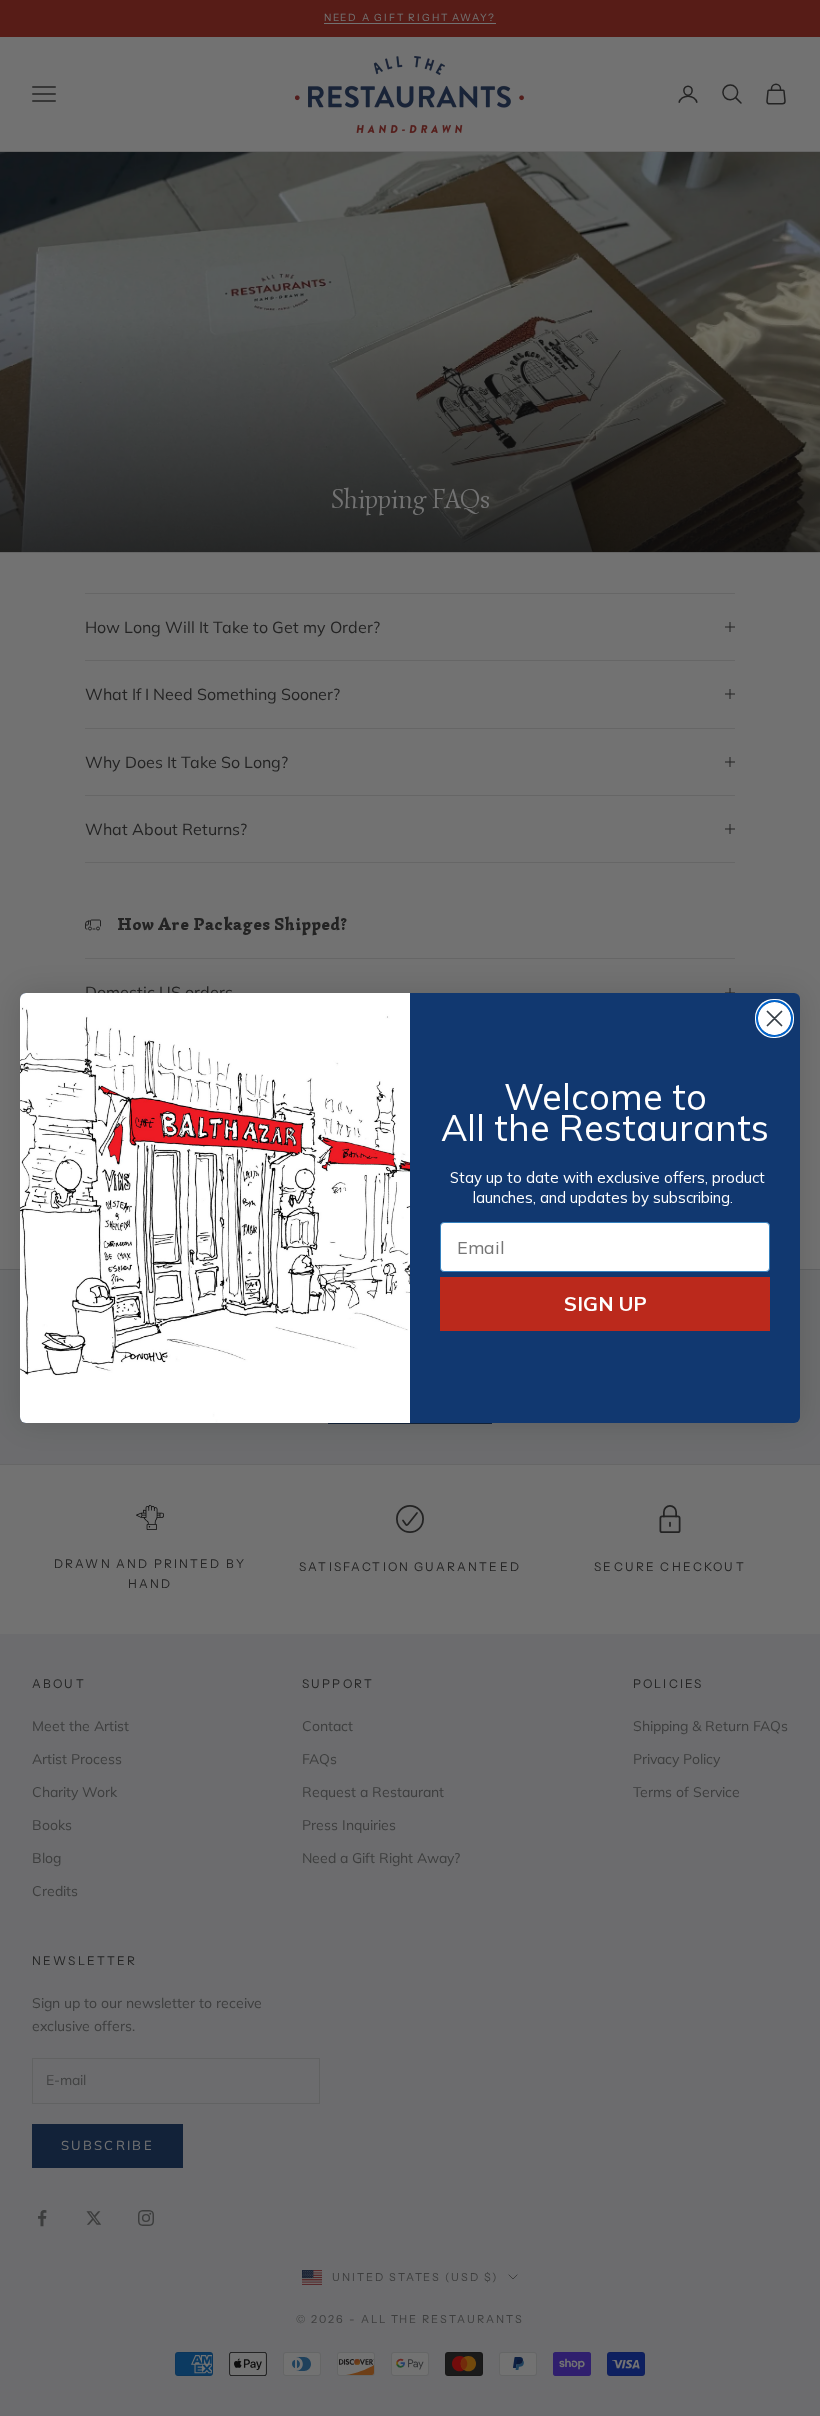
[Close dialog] (774, 1018)
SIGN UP (605, 1303)
